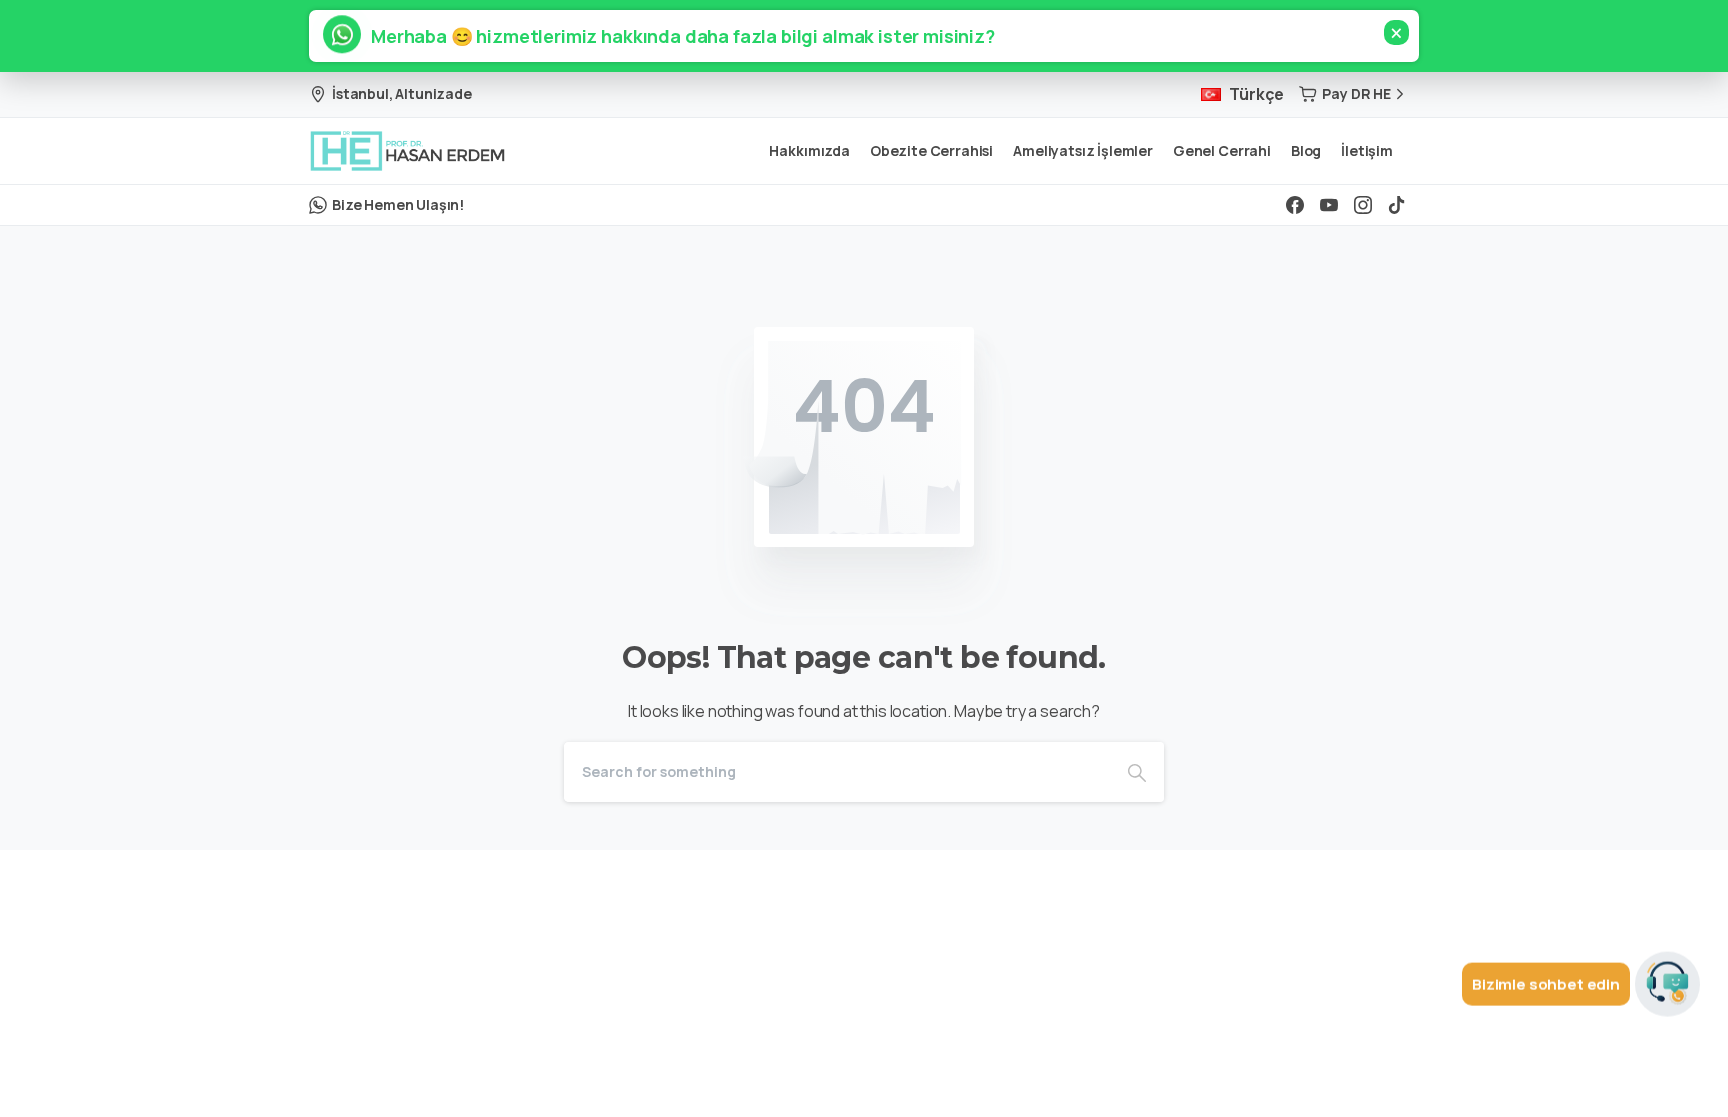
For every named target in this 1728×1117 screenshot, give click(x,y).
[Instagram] (1363, 205)
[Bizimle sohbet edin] (1667, 982)
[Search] (1137, 772)
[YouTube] (1329, 205)
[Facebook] (1295, 205)
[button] (674, 36)
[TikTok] (1397, 205)
